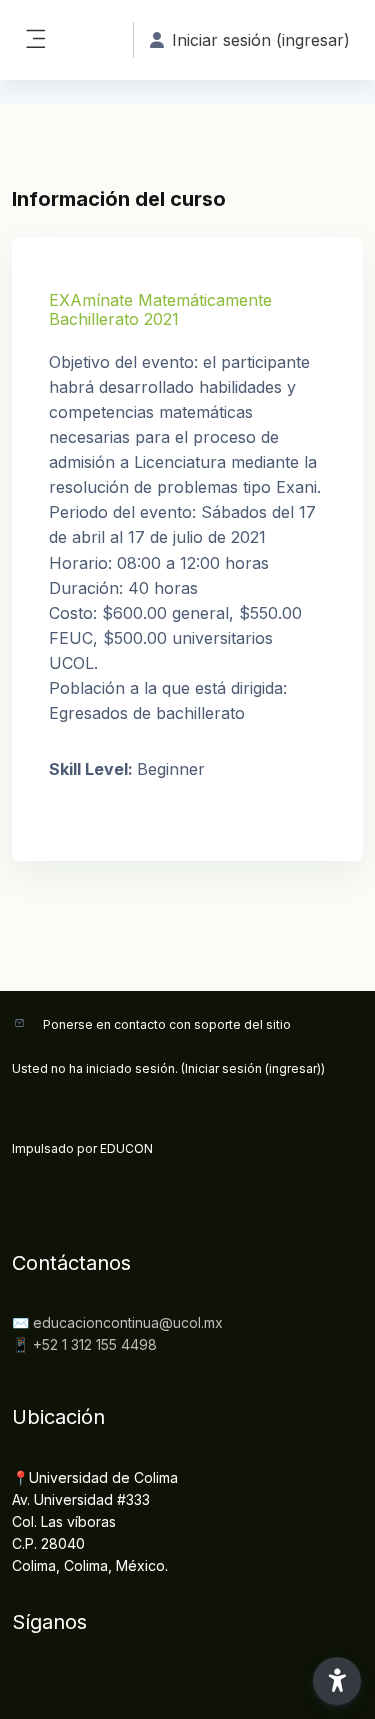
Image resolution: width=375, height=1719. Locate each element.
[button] (337, 1681)
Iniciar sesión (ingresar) (253, 1068)
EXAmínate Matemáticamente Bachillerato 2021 (160, 309)
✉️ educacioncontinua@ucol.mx (117, 1322)
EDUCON (126, 1148)
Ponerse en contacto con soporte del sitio (167, 1024)
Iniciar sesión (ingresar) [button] (261, 40)
